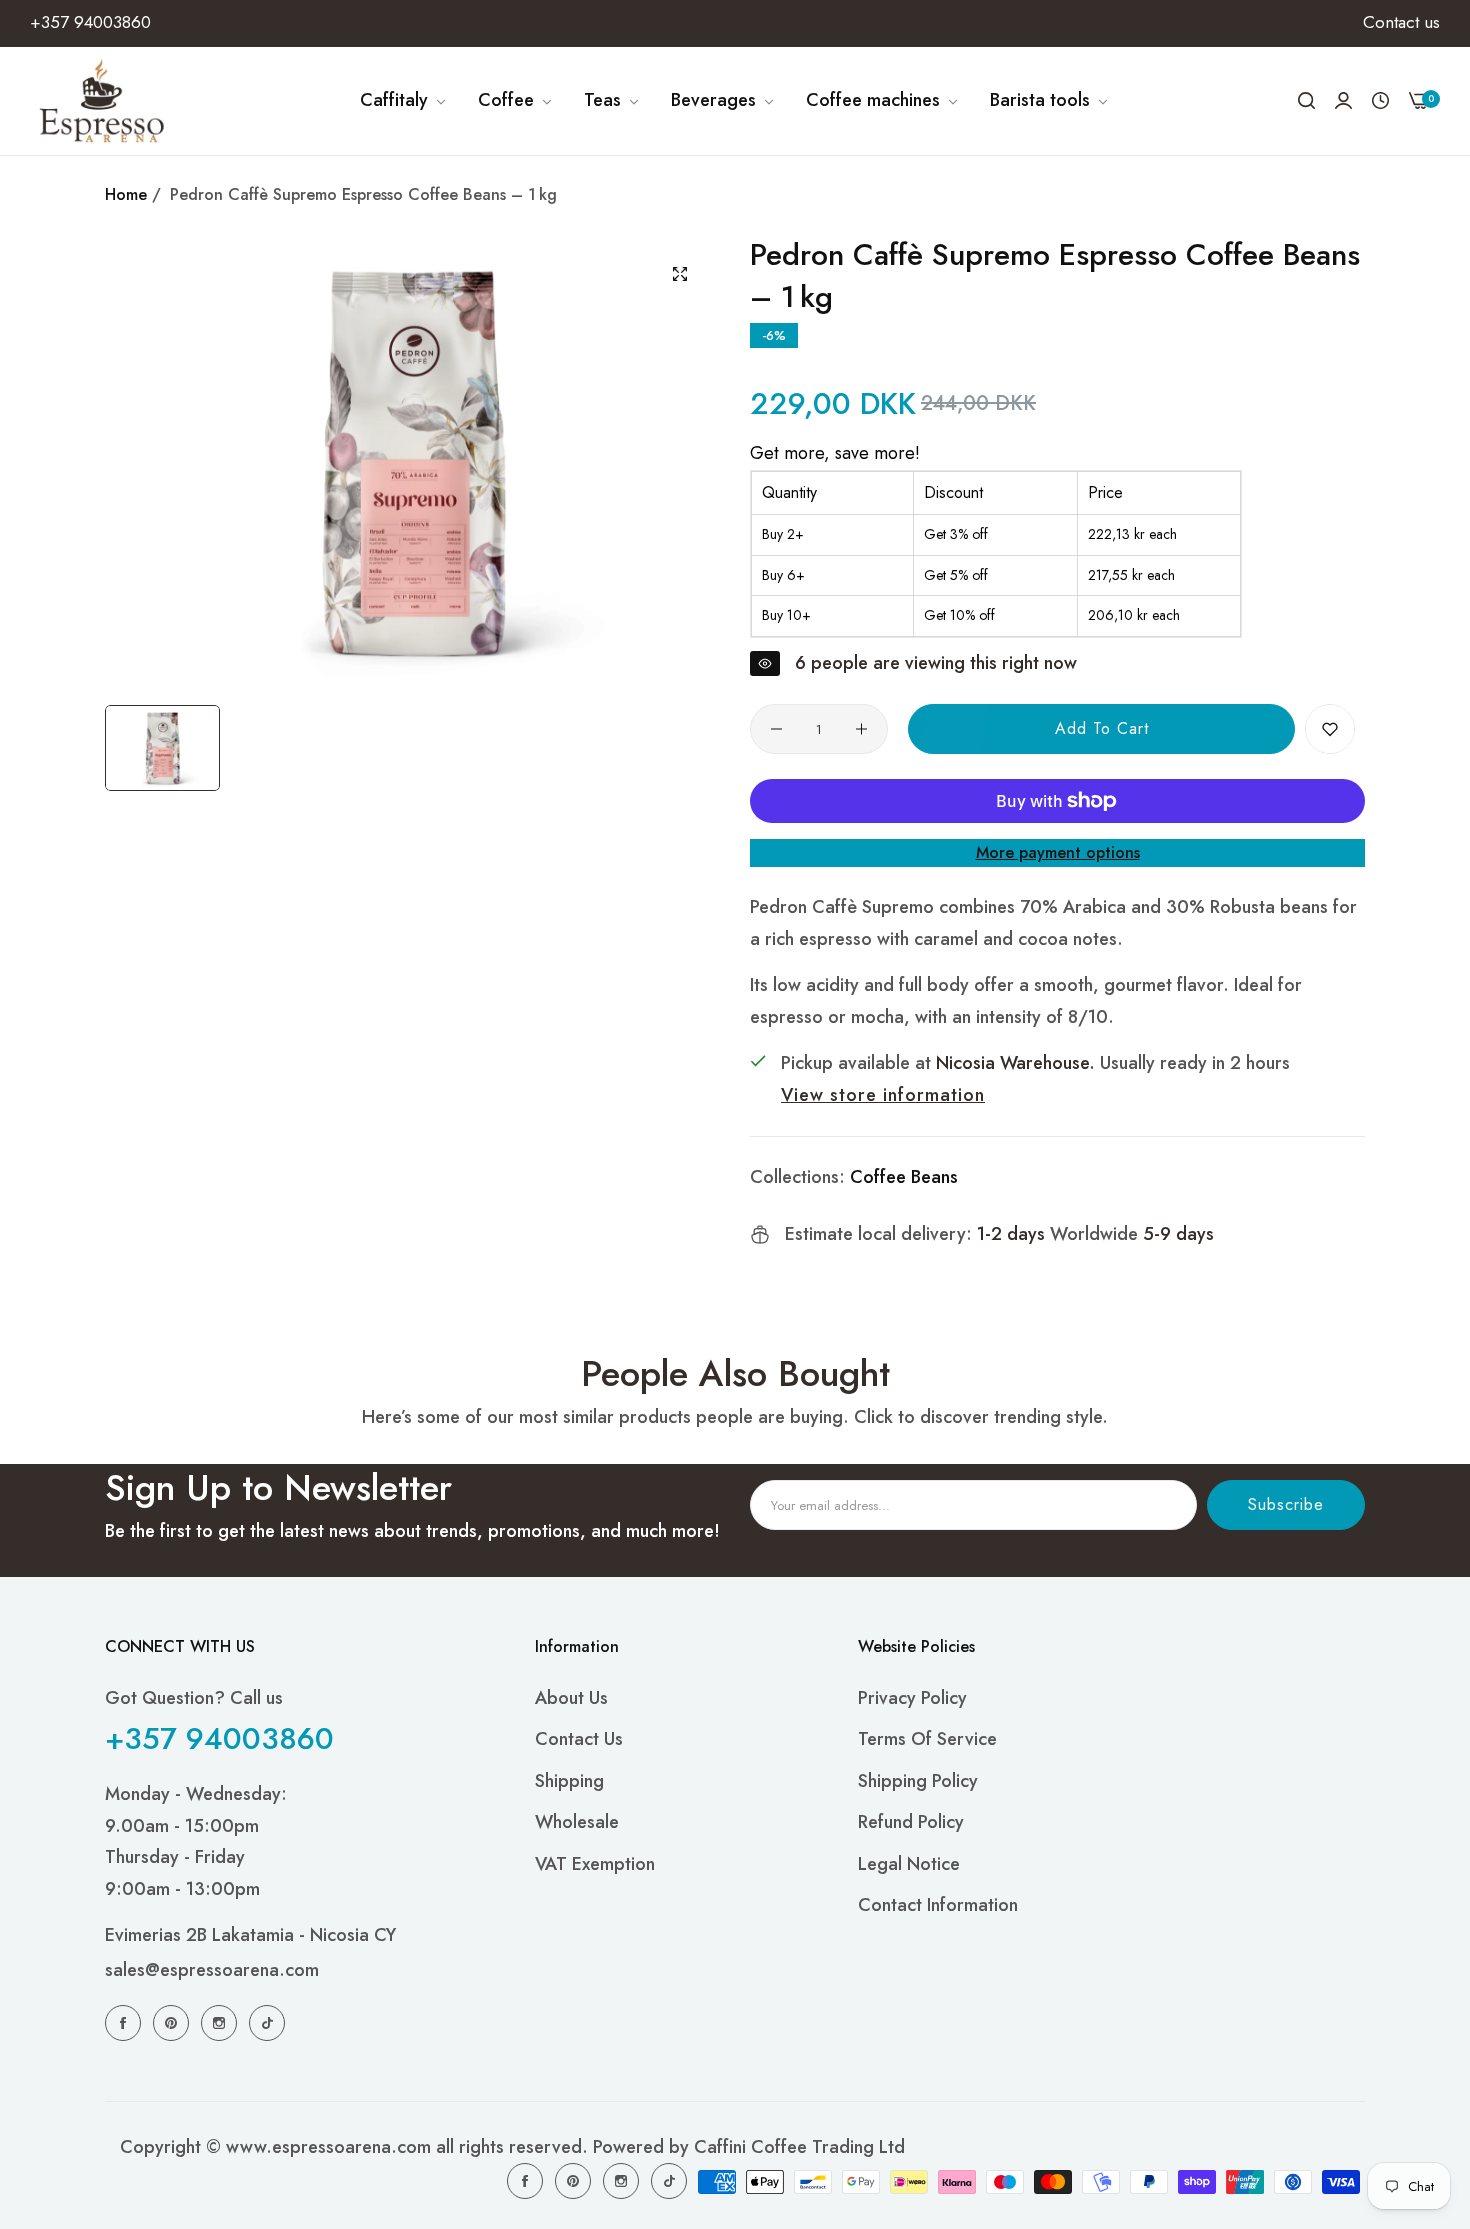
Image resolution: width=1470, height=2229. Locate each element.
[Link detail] (126, 2022)
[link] (404, 101)
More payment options (1058, 852)
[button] (1330, 729)
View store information (883, 1095)
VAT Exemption (595, 1864)
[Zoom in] (680, 274)
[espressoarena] (102, 101)
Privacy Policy (912, 1698)
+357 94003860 (219, 1738)
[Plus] (861, 729)
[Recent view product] (1380, 101)
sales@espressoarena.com (212, 1970)
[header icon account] (1343, 100)
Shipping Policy (918, 1781)
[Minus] (776, 729)
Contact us (579, 1739)
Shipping (569, 1781)
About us (571, 1698)
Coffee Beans (904, 1177)
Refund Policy (911, 1822)
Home (126, 194)
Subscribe (1286, 1504)
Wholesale (577, 1822)
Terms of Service (927, 1739)
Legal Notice (909, 1864)
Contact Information (938, 1905)
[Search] (1306, 101)
